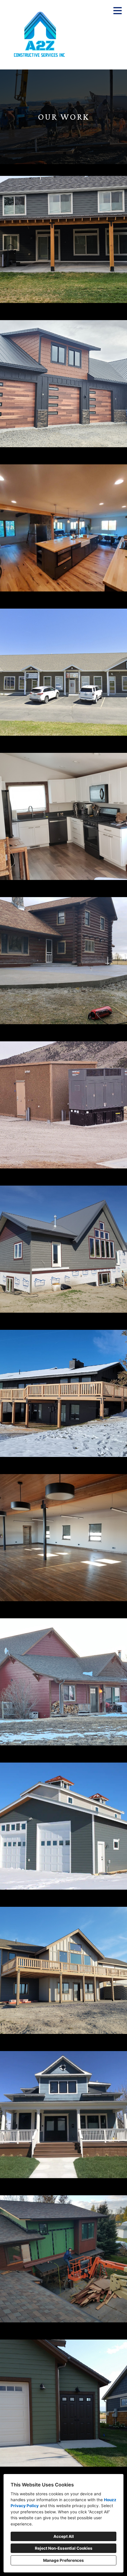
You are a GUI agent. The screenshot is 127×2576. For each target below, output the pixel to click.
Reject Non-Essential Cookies (64, 2548)
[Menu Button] (118, 11)
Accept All (64, 2536)
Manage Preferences (63, 2560)
